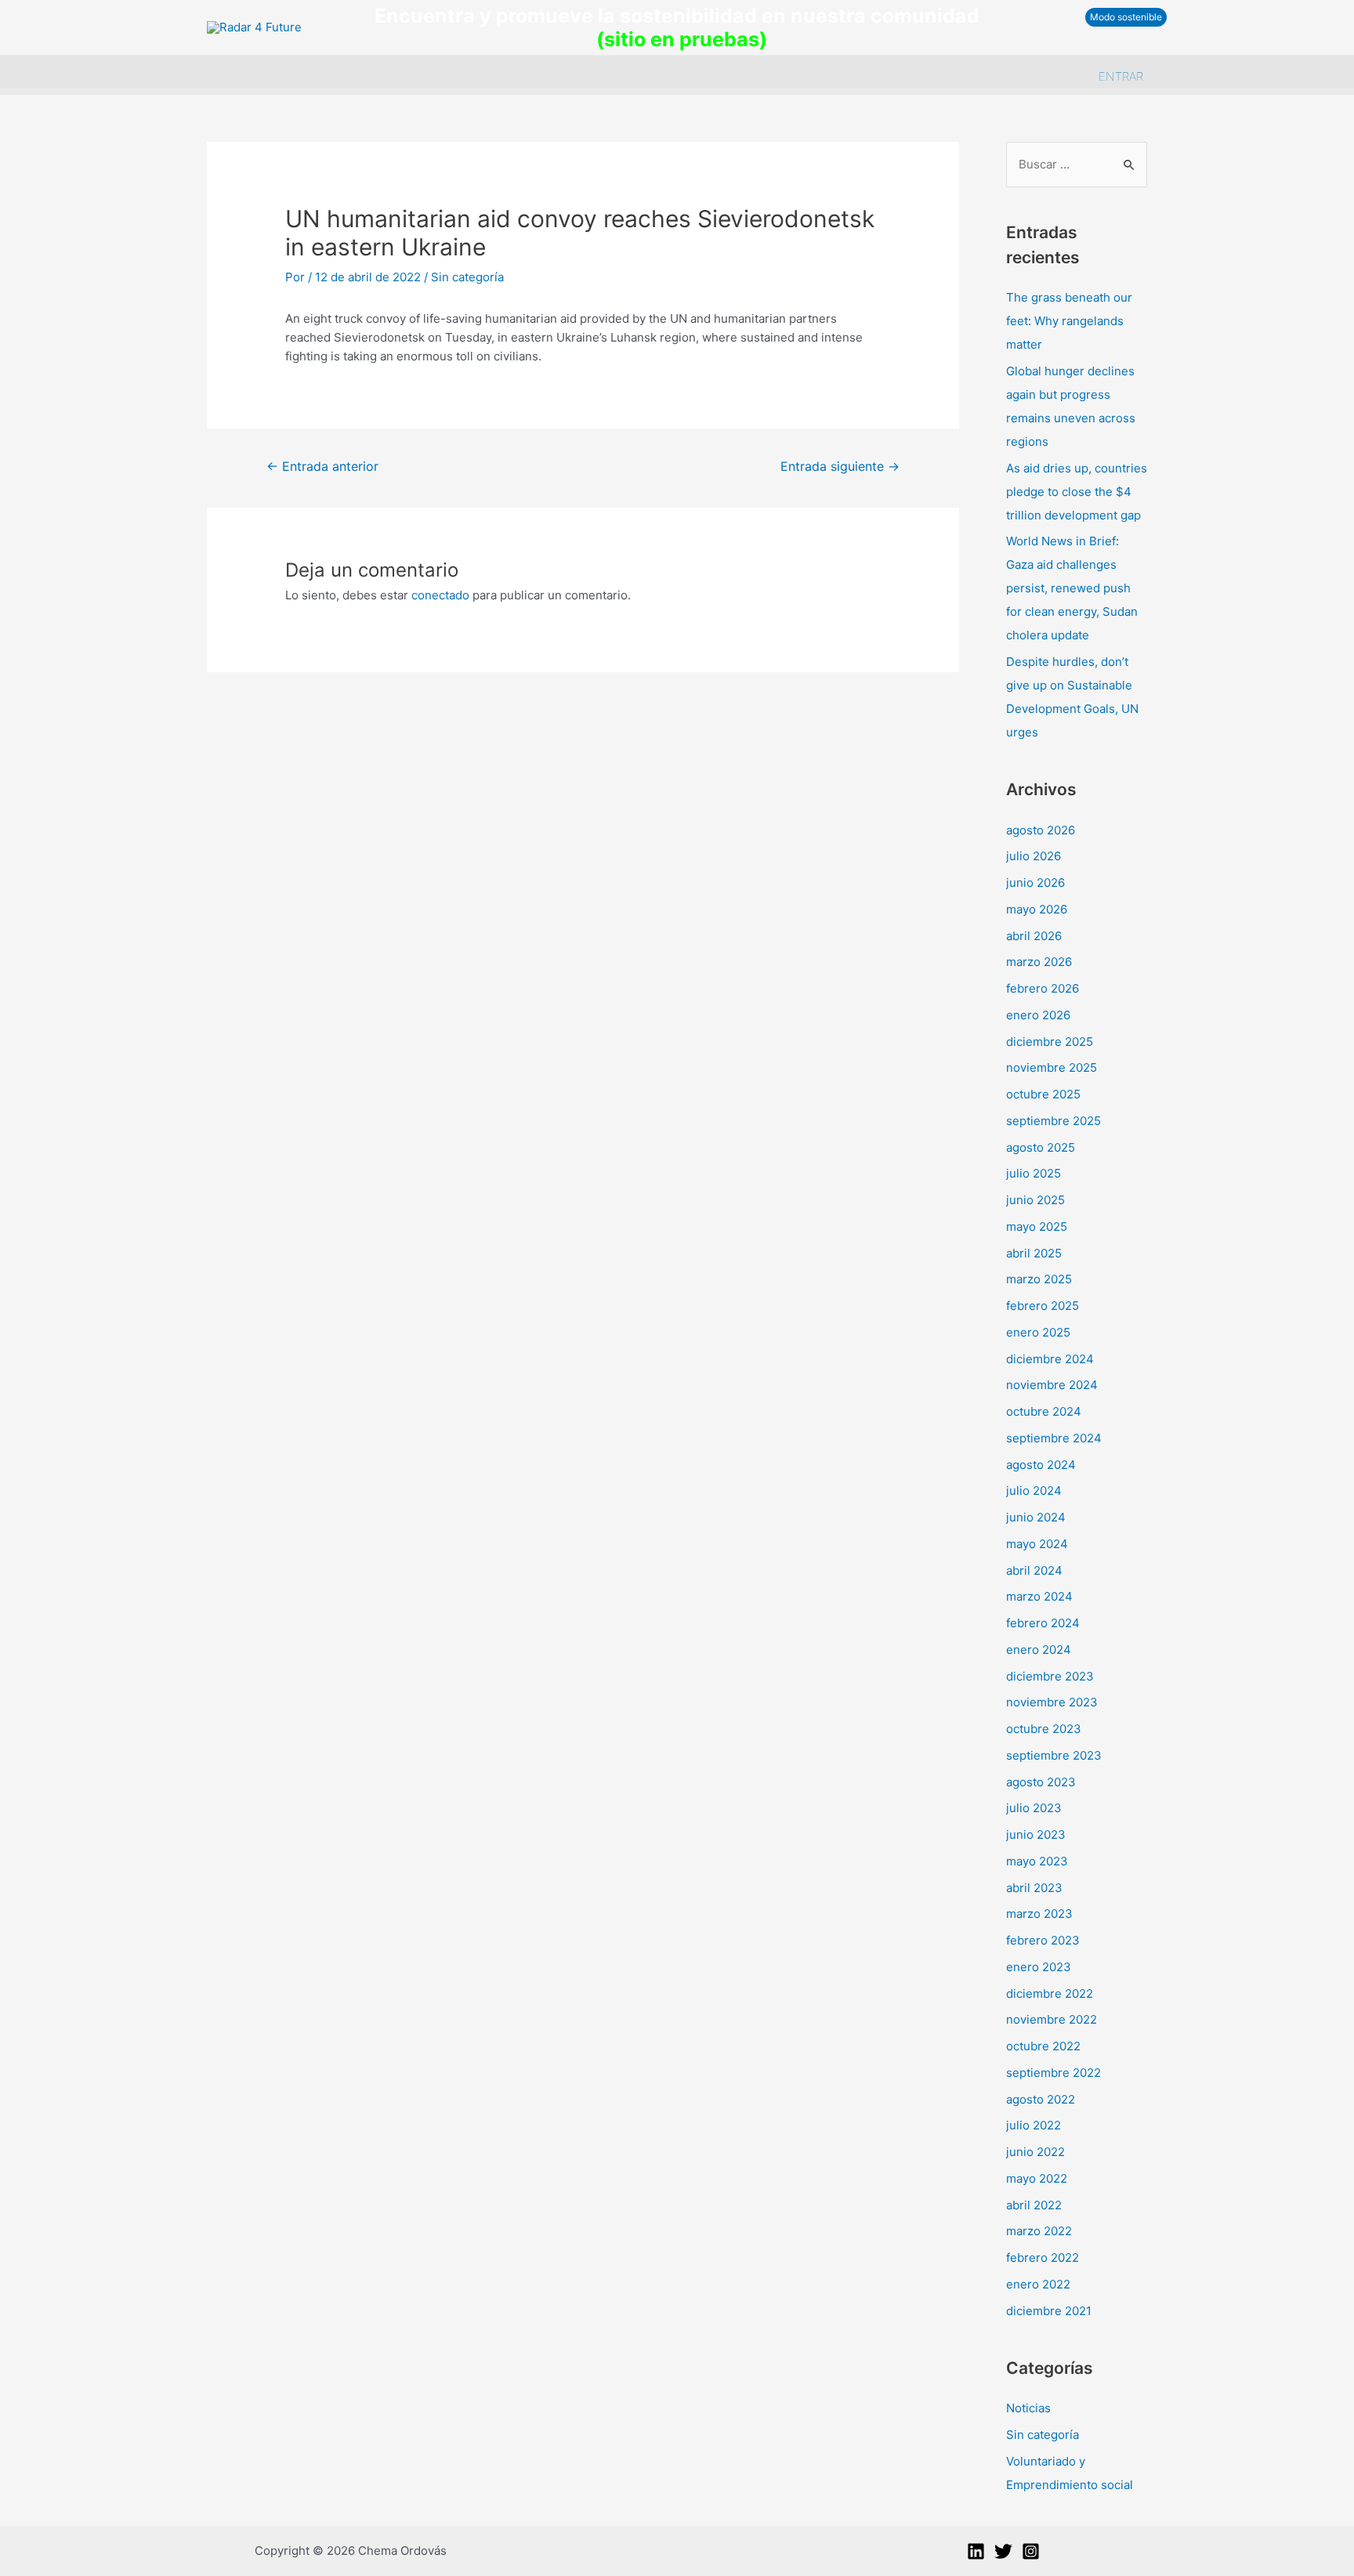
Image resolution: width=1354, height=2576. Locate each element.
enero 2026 (1038, 1015)
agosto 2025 (1041, 1147)
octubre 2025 (1043, 1094)
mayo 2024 (1037, 1544)
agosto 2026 (1041, 830)
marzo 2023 (1039, 1914)
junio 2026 (1035, 883)
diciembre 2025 (1050, 1042)
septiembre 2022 (1054, 2073)
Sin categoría (467, 277)
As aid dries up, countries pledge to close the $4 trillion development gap (1077, 492)
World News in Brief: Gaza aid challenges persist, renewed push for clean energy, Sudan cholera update (1072, 588)
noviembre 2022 (1052, 2019)
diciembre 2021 (1049, 2311)
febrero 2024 (1043, 1623)
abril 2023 (1034, 1888)
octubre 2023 (1044, 1729)
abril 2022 (1034, 2205)
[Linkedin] (976, 2551)
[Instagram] (1031, 2551)
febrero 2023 (1043, 1940)
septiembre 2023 (1054, 1755)
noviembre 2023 (1052, 1702)
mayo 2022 (1037, 2178)
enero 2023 (1039, 1967)
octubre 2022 (1043, 2046)
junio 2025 (1035, 1200)
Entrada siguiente (840, 467)
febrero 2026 (1043, 988)
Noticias (1028, 2408)
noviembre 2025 (1052, 1067)
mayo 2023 (1037, 1861)
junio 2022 (1035, 2152)
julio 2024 (1034, 1491)
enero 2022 (1038, 2284)
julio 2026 (1034, 856)
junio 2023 (1036, 1834)
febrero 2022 (1043, 2258)
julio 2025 (1034, 1173)
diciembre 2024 (1050, 1359)
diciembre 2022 (1050, 1994)
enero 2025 (1038, 1332)
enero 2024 (1039, 1650)
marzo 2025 (1039, 1279)
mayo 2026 (1037, 909)
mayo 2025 (1037, 1226)
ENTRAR (1121, 76)
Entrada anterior (322, 467)
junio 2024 (1036, 1517)
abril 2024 (1034, 1570)
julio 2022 (1034, 2125)
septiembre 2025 (1054, 1121)
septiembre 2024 (1054, 1438)
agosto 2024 (1041, 1465)
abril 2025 (1034, 1253)
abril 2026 (1034, 936)
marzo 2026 (1039, 962)
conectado (440, 595)
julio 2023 (1034, 1808)
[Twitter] (1003, 2551)
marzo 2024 (1039, 1596)
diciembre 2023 (1050, 1676)
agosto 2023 (1041, 1782)
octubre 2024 (1044, 1411)
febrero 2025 (1043, 1306)
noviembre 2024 (1052, 1385)
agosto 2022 (1041, 2099)
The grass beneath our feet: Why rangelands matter (1069, 321)
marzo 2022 (1039, 2231)
